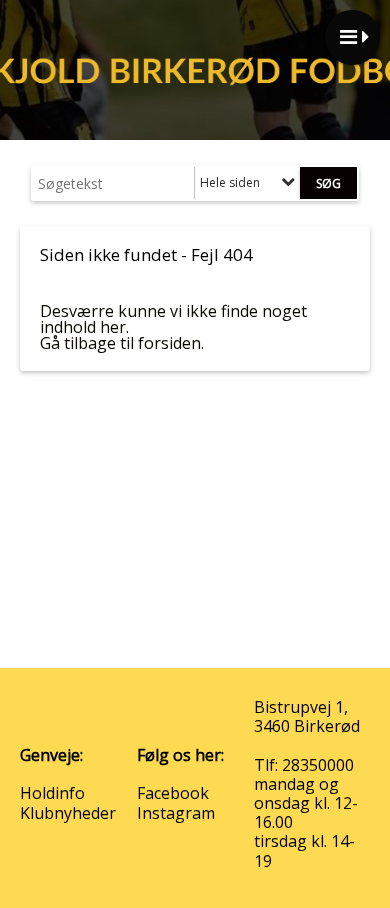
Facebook (173, 793)
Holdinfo (52, 793)
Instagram (176, 813)
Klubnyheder (68, 813)
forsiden (169, 343)
